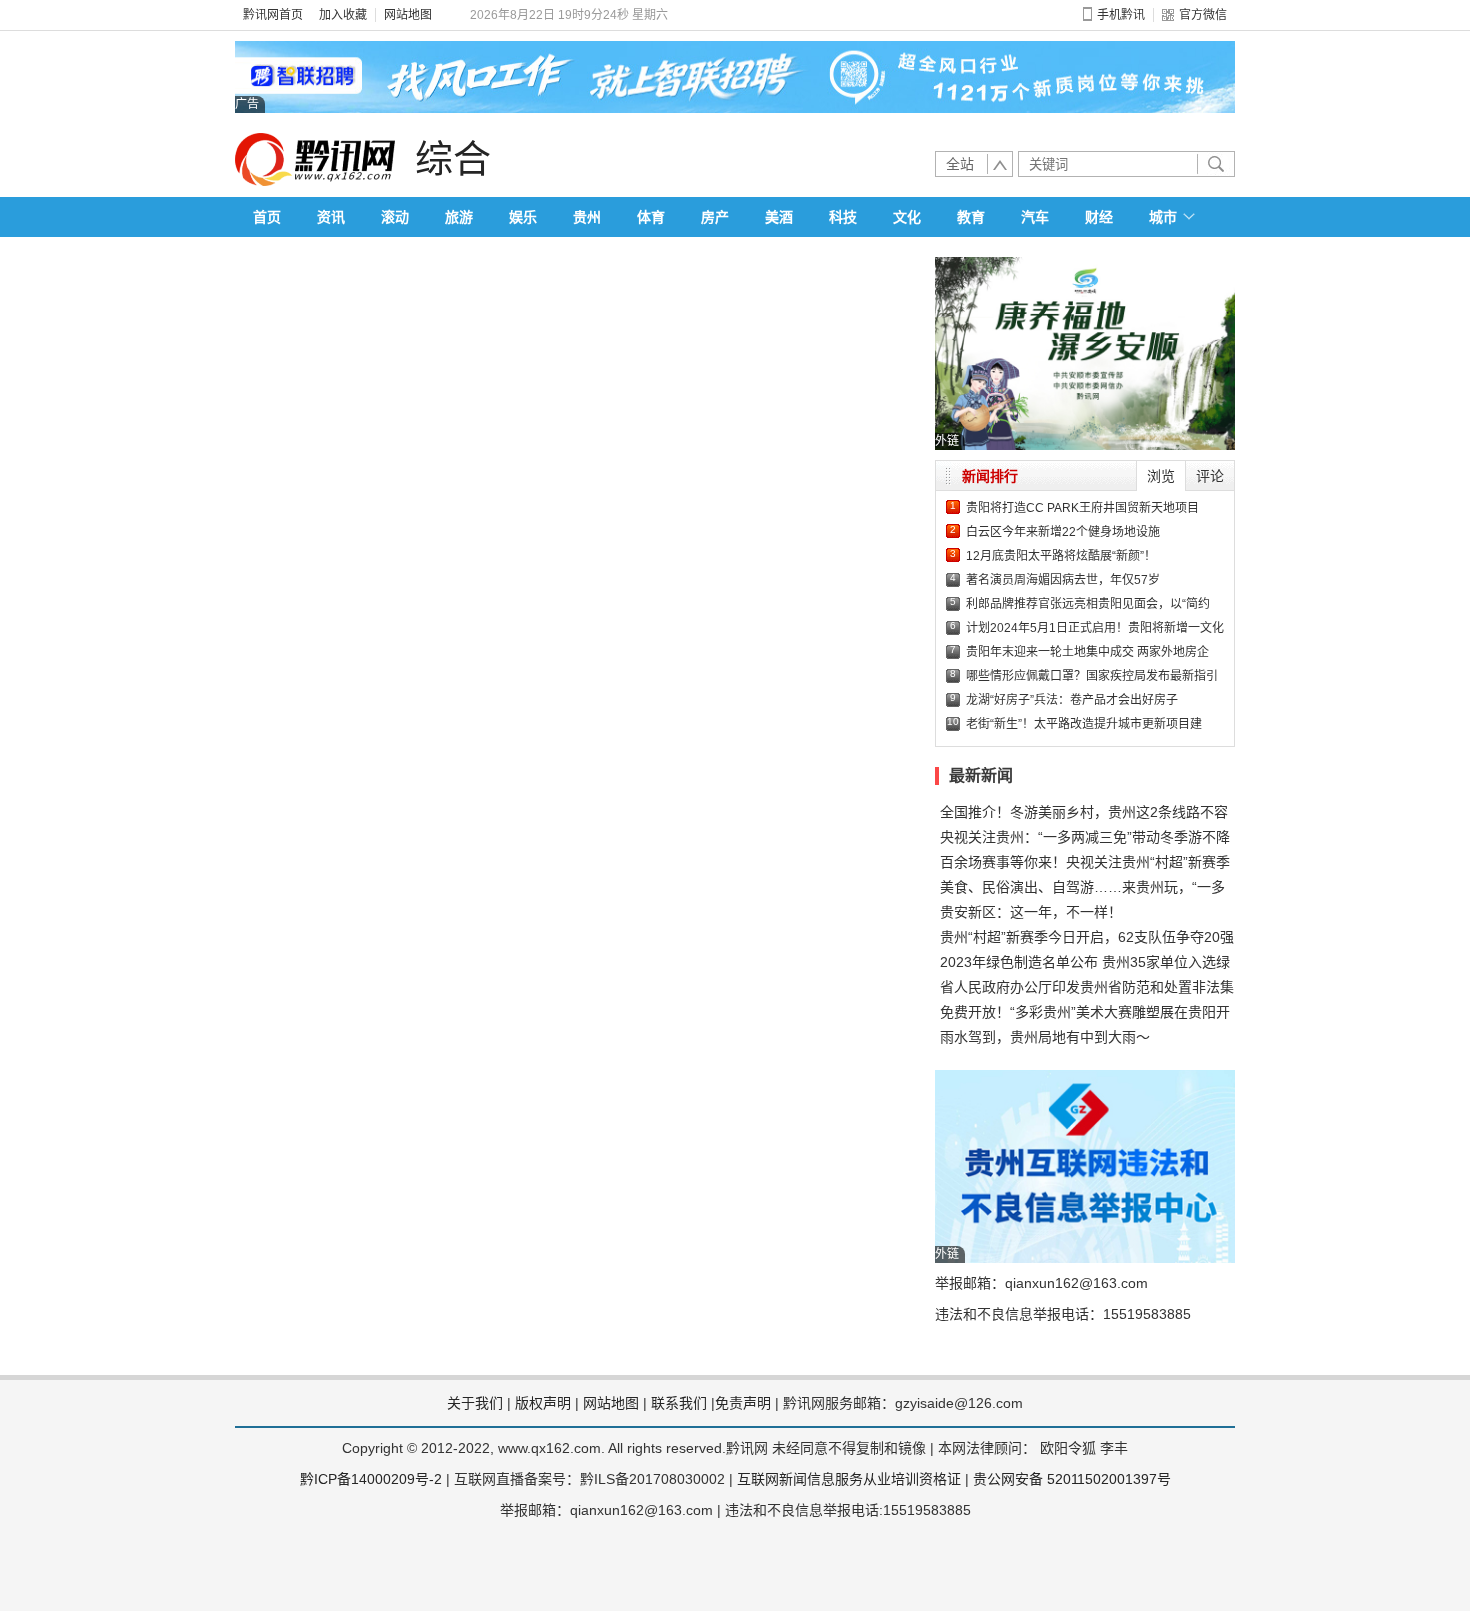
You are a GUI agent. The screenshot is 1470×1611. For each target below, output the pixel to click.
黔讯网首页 (273, 15)
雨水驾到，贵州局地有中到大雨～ (1045, 1037)
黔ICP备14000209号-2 (371, 1479)
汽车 (1035, 217)
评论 (1210, 476)
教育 (971, 217)
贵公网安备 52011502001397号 (1072, 1479)
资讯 (331, 217)
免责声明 (743, 1403)
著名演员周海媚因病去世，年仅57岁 (1063, 580)
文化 (907, 217)
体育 (651, 217)
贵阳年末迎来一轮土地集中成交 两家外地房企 (1087, 652)
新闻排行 (990, 476)
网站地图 (408, 15)
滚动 (395, 217)
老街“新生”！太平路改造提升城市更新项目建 (1084, 724)
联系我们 (679, 1403)
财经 (1099, 217)
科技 (843, 217)
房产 (715, 217)
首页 (267, 217)
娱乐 (523, 217)
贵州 (587, 217)
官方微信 (1203, 15)
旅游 (459, 217)
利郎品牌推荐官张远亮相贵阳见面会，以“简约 (1088, 604)
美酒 (779, 217)
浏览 (1161, 476)
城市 (1163, 217)
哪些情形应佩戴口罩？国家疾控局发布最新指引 (1092, 676)
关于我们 (475, 1403)
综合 (453, 159)
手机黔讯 (1121, 15)
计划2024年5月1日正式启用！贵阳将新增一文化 (1095, 628)
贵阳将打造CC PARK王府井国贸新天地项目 (1082, 508)
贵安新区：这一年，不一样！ (1031, 912)
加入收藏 (343, 15)
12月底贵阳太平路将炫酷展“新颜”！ (1061, 556)
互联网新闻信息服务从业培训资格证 (849, 1479)
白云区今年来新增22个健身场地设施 (1063, 532)
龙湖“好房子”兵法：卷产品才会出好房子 (1072, 700)
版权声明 (543, 1403)
